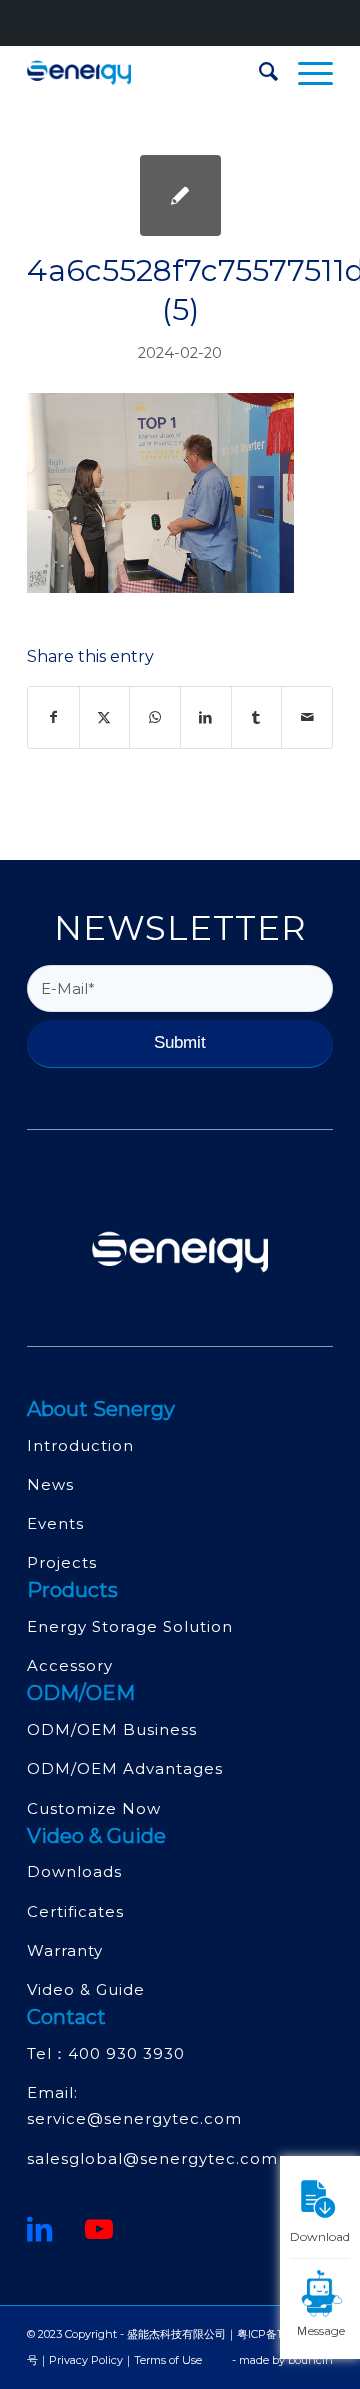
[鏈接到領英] (40, 2229)
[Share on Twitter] (105, 717)
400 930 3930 (126, 2053)
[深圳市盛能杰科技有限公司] (149, 72)
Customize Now (94, 1808)
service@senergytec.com (134, 2118)
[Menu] (305, 72)
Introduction (80, 1445)
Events (55, 1523)
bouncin (310, 2360)
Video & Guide (86, 1989)
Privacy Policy (86, 2360)
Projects (62, 1562)
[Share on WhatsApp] (155, 717)
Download (320, 2236)
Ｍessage (320, 2330)
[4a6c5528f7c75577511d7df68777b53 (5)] (180, 195)
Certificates (75, 1911)
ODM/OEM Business (112, 1729)
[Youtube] (99, 2229)
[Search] (258, 72)
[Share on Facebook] (53, 717)
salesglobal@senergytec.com (152, 2158)
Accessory (70, 1665)
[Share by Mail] (307, 717)
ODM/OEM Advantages (125, 1768)
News (50, 1484)
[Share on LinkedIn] (206, 717)
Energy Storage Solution (130, 1626)
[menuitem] (258, 72)
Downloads (74, 1871)
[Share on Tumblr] (257, 717)
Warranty (65, 1950)
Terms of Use (168, 2360)
